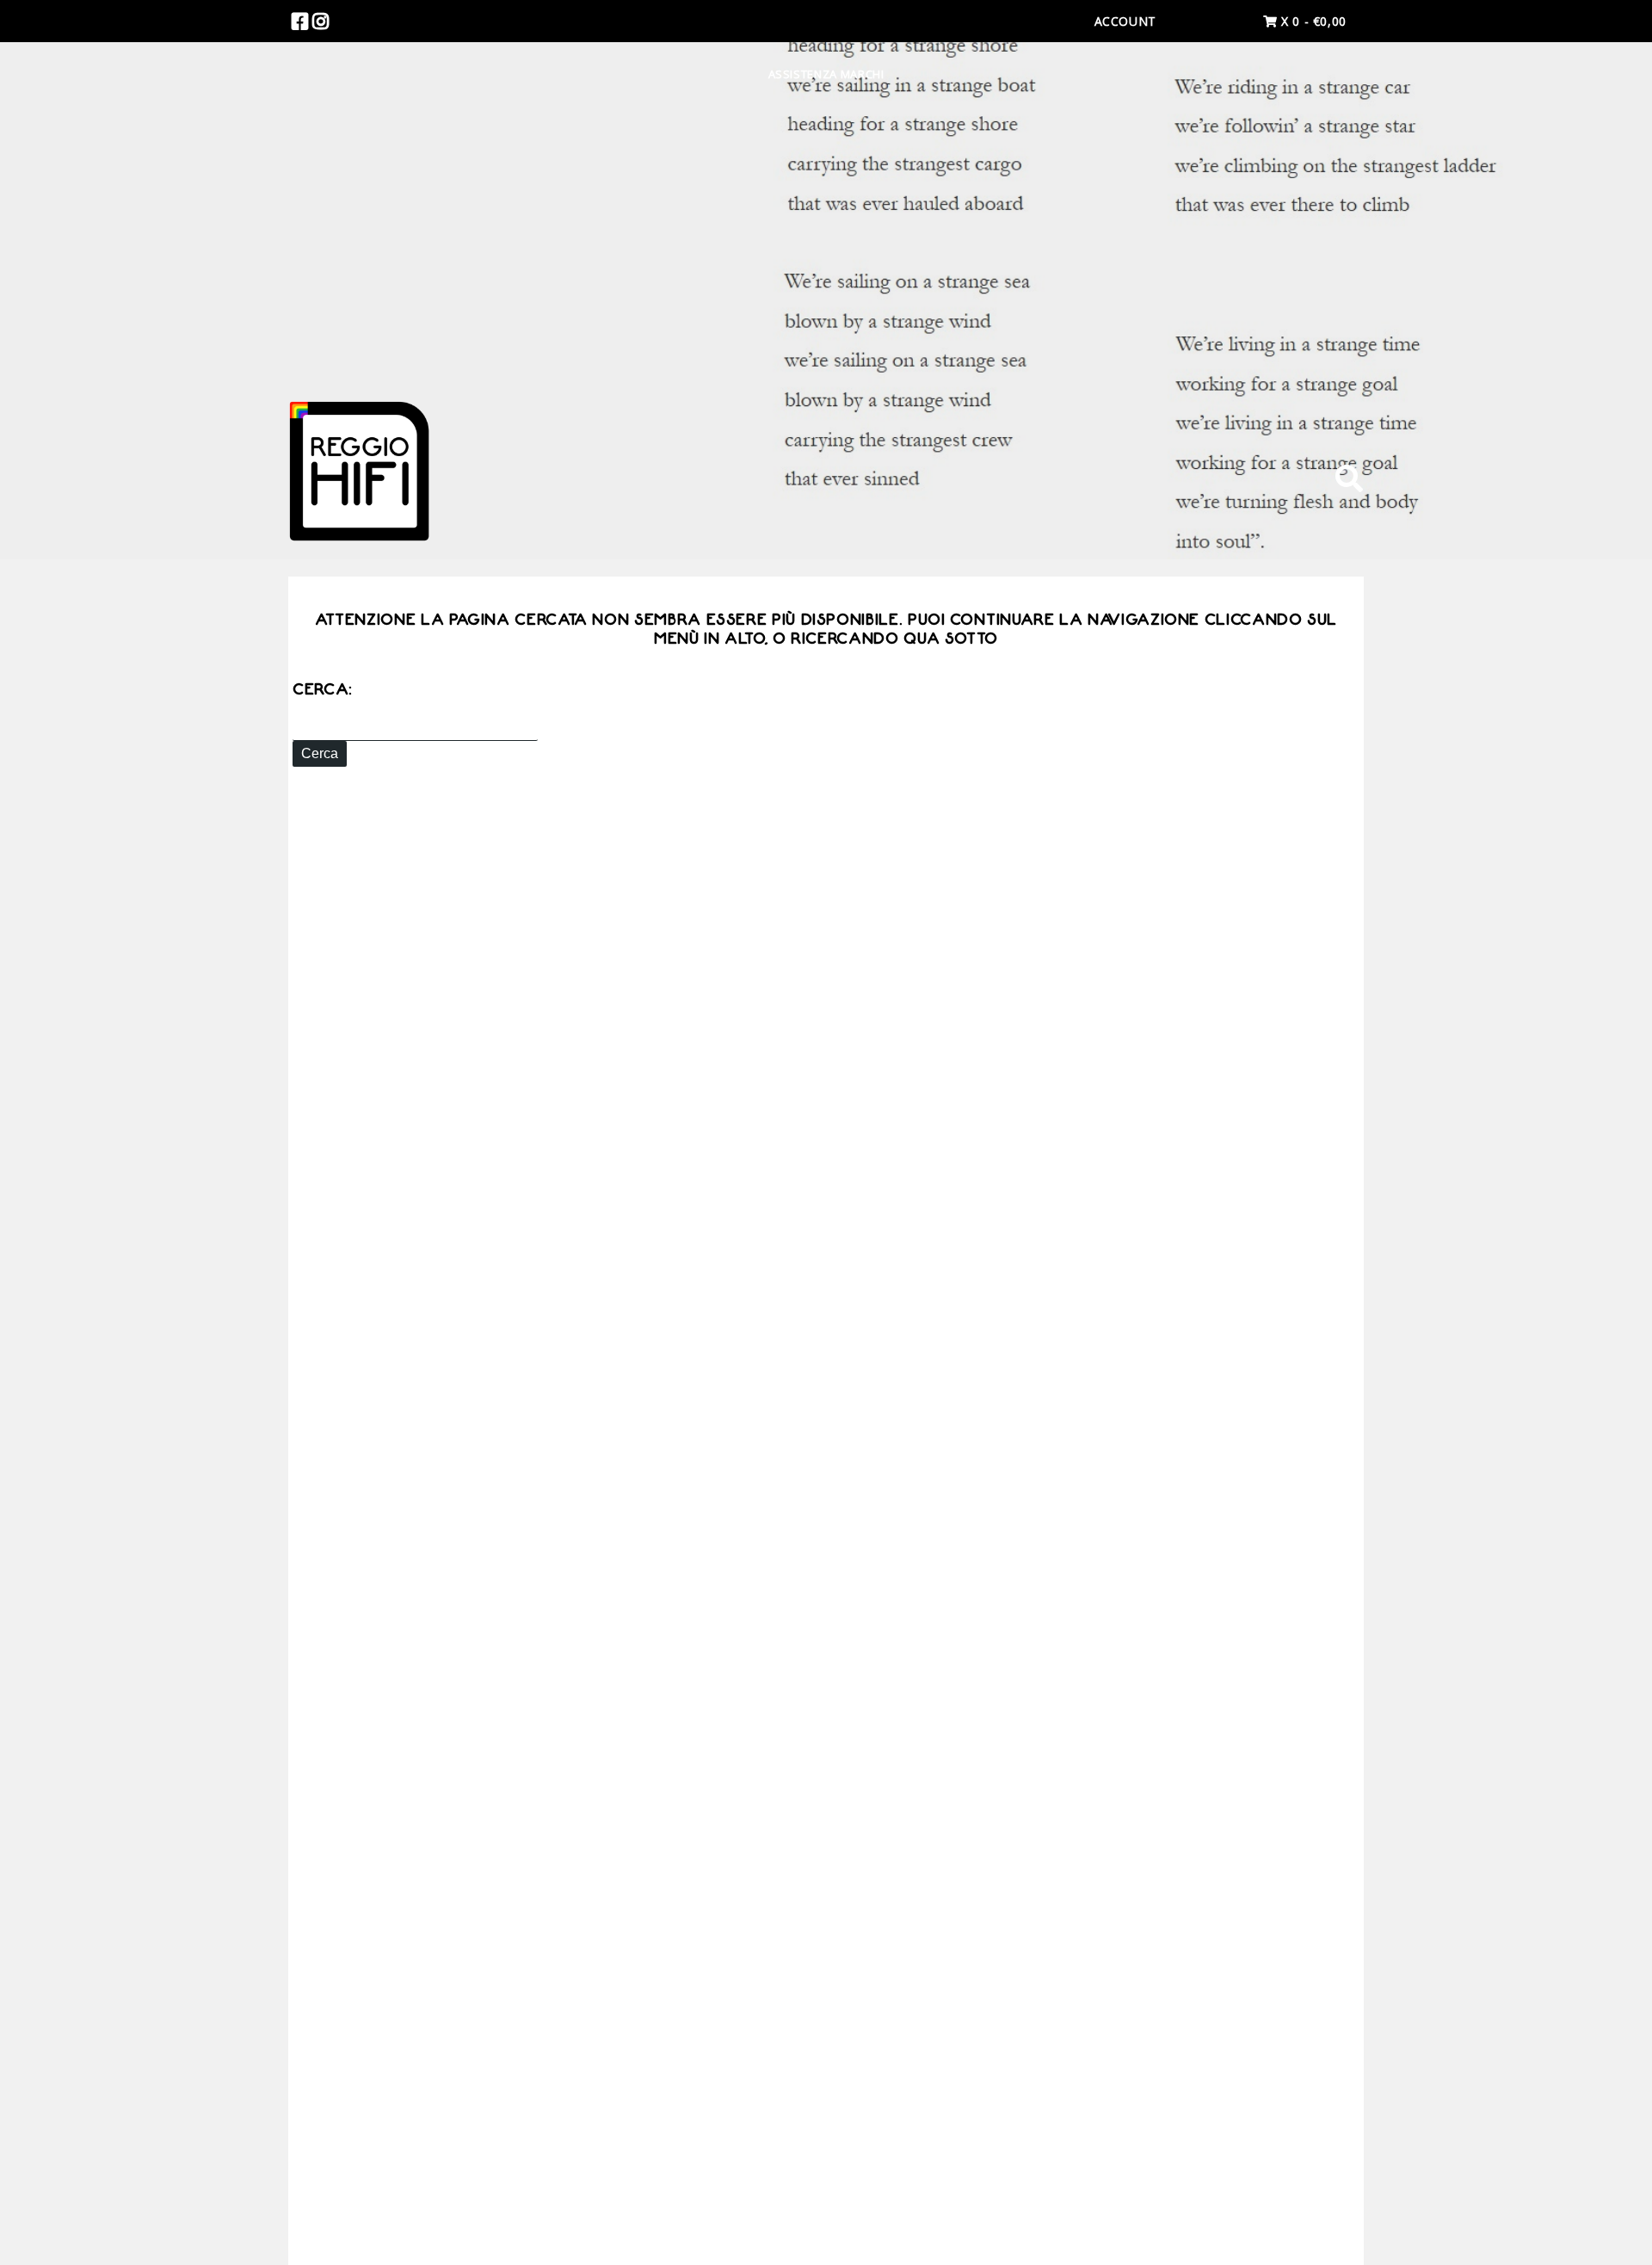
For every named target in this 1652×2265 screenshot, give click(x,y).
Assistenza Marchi (826, 74)
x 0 (1312, 21)
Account (1125, 21)
